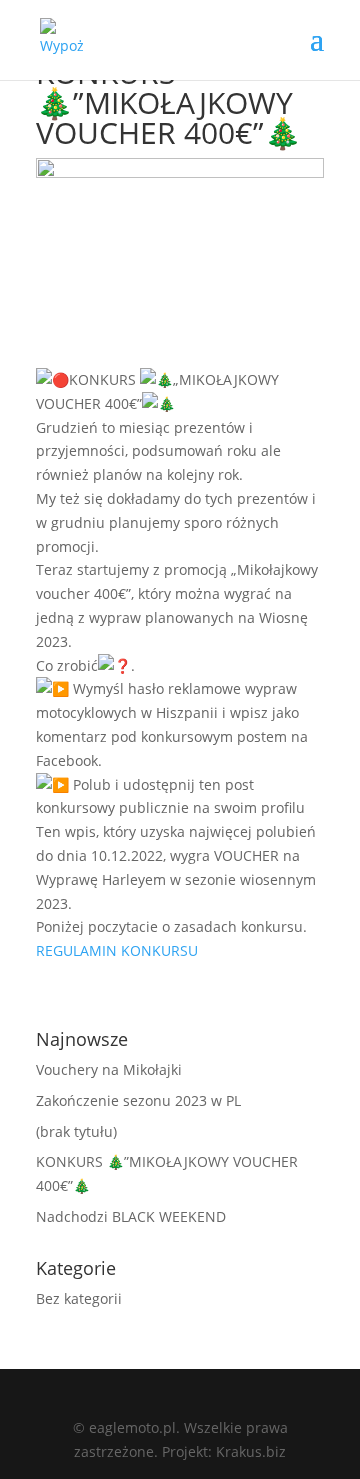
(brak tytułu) (76, 1131)
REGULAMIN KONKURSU (117, 950)
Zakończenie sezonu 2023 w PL (138, 1100)
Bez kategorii (79, 1298)
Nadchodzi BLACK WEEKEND (131, 1216)
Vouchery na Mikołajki (109, 1069)
